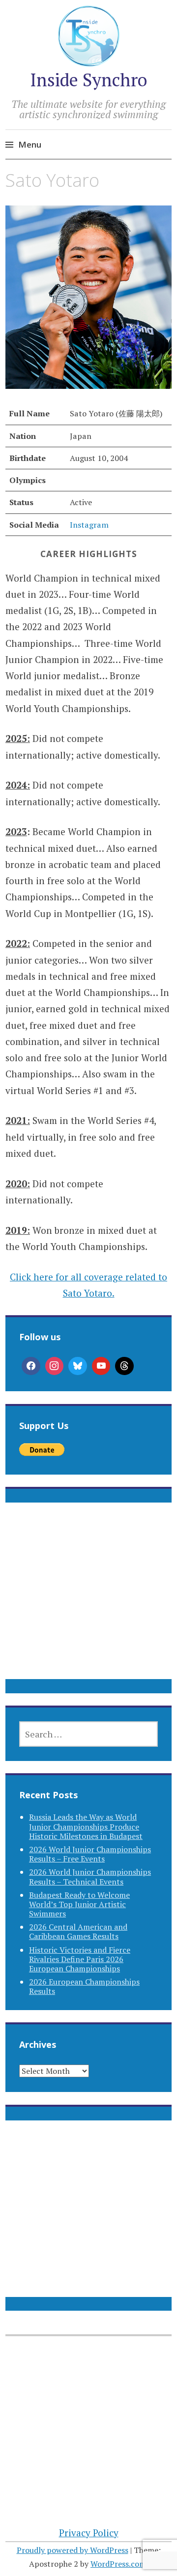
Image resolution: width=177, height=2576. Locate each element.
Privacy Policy (89, 2533)
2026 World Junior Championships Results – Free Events (90, 1854)
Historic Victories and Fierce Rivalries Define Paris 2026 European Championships (80, 1959)
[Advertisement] (88, 1603)
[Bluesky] (78, 1366)
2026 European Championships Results (84, 1986)
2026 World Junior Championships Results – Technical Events (90, 1876)
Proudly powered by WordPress (73, 2550)
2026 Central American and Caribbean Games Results (78, 1931)
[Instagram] (55, 1366)
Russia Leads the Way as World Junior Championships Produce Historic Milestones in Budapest (86, 1826)
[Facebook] (31, 1366)
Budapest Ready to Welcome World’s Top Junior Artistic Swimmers (79, 1904)
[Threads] (124, 1366)
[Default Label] (101, 1366)
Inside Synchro (88, 80)
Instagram (89, 525)
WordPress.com (118, 2564)
